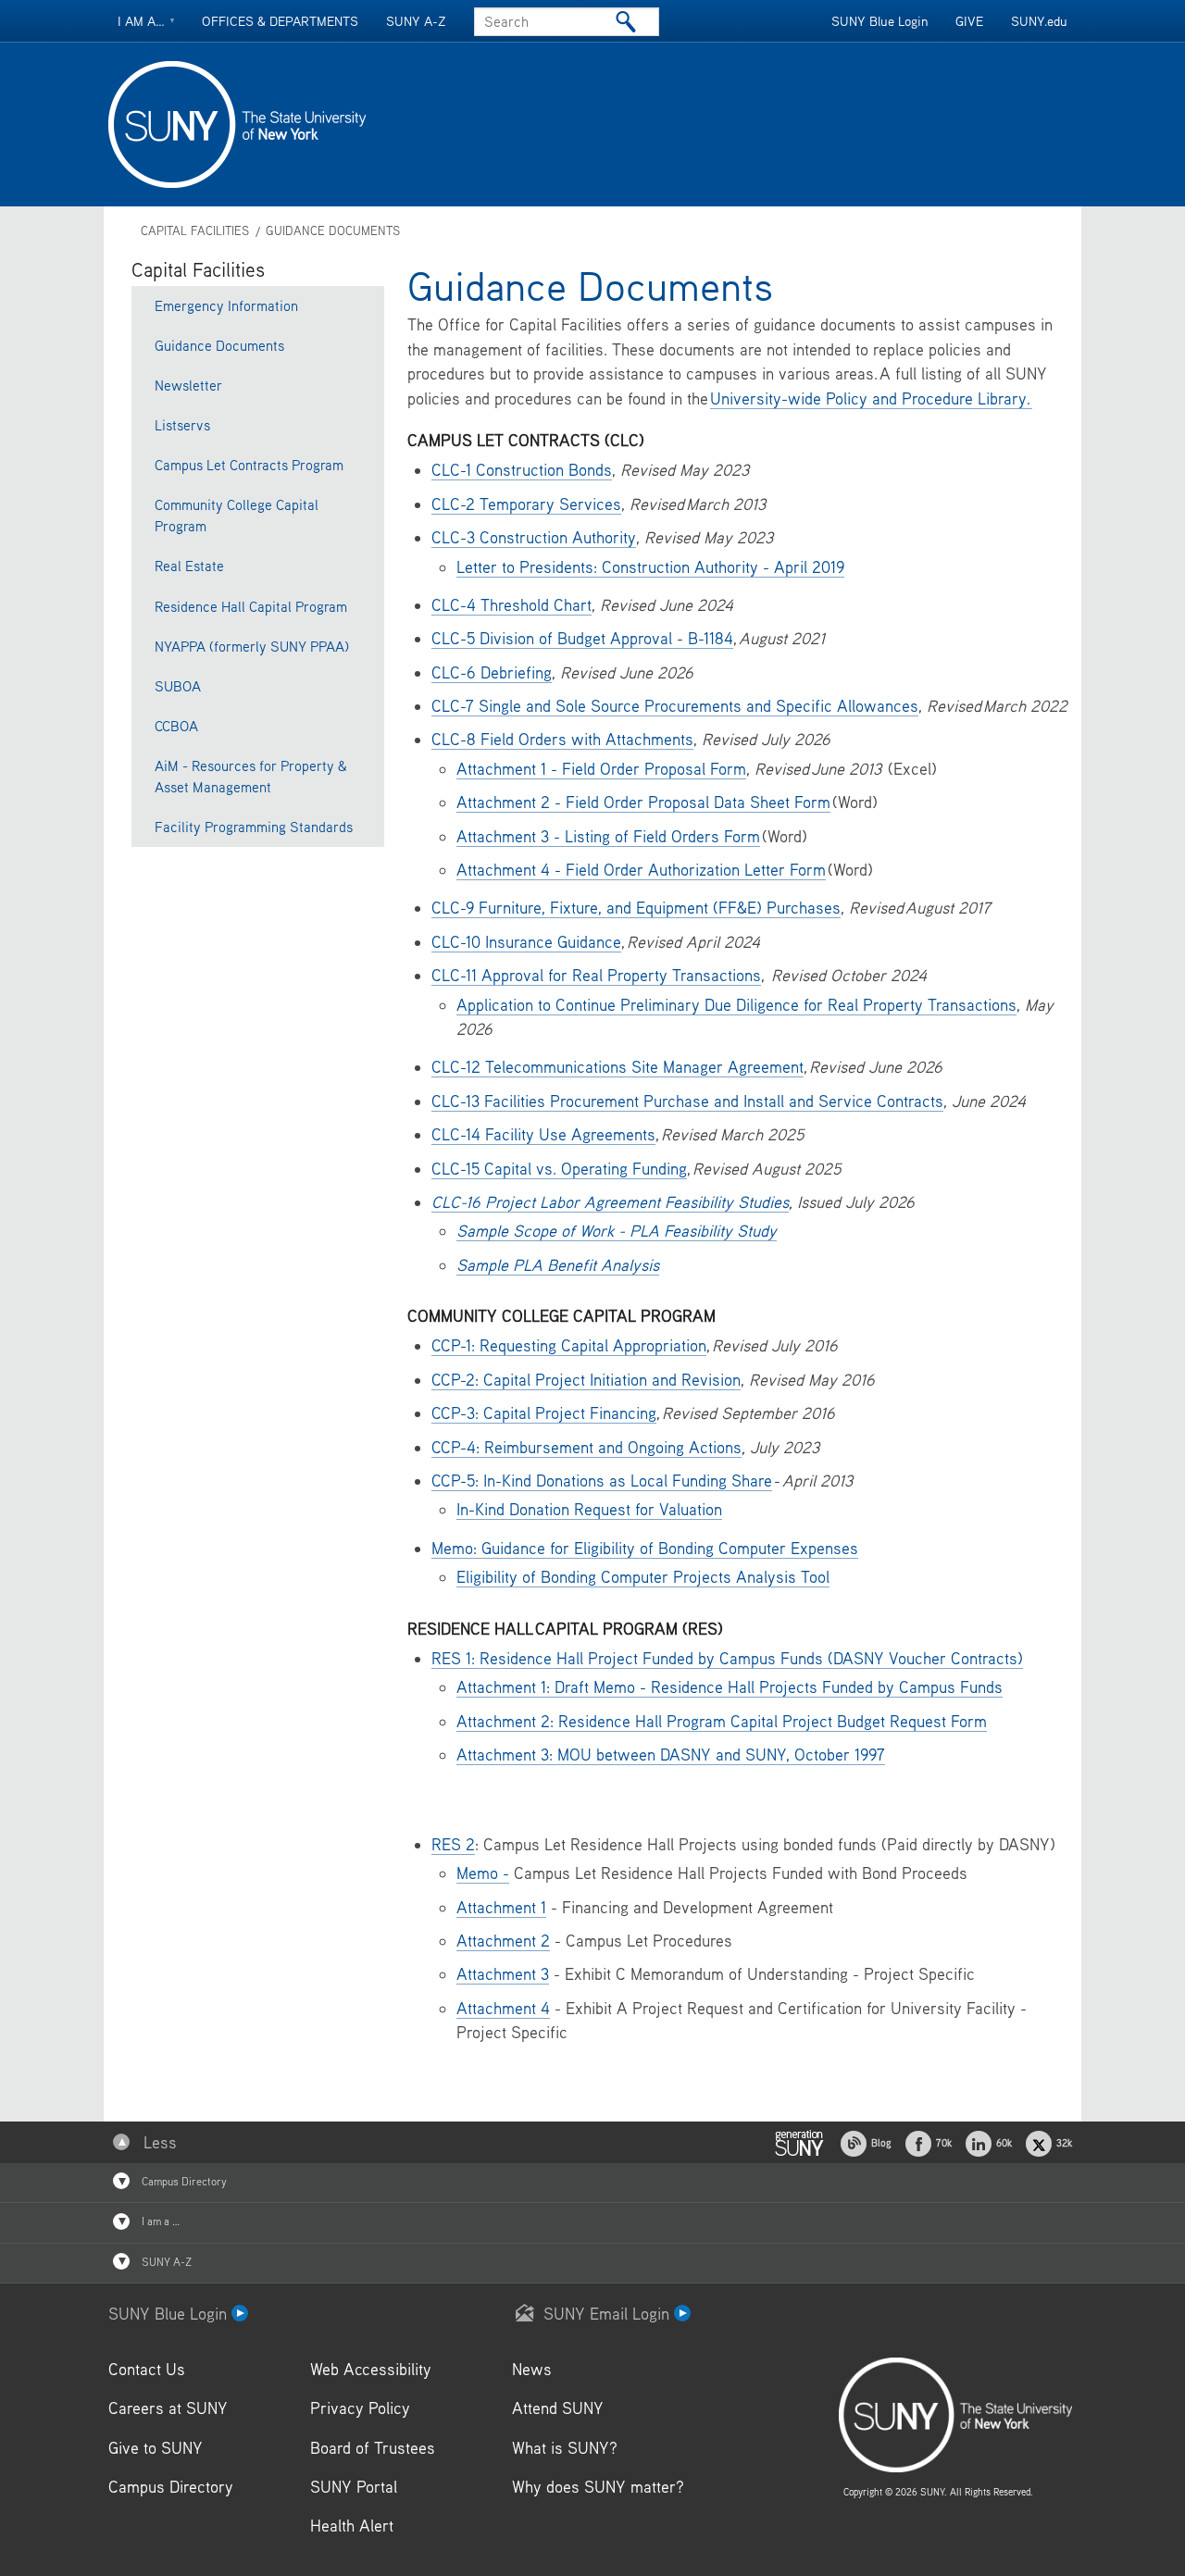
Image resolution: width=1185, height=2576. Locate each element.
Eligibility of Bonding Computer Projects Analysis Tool (643, 1577)
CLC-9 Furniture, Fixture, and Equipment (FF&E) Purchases (636, 908)
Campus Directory (183, 2181)
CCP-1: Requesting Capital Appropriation (569, 1345)
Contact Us (147, 2369)
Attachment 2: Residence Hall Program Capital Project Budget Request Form (722, 1721)
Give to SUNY (156, 2448)
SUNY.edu (1039, 21)
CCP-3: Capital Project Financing (544, 1413)
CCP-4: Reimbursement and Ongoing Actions (586, 1447)
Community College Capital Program (237, 515)
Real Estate (189, 566)
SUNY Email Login (609, 2314)
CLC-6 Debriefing (492, 672)
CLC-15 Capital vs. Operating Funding (559, 1169)
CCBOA (176, 726)
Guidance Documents (333, 231)
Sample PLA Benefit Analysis (558, 1265)
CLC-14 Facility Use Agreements (543, 1134)
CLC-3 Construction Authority (534, 537)
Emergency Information (226, 305)
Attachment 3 (503, 1974)
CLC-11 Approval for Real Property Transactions (596, 975)
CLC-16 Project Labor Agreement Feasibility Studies (610, 1202)
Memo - (483, 1873)
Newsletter (188, 385)
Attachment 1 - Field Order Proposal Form (601, 769)
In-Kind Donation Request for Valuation (589, 1509)
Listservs (182, 425)
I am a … (159, 2221)
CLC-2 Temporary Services (526, 504)
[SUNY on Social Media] (799, 2141)
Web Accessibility (371, 2369)
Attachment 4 (503, 2008)
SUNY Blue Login (879, 21)
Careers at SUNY (168, 2408)
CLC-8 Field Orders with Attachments (562, 739)
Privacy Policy (360, 2408)
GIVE (969, 21)
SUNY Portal (354, 2487)
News (532, 2369)
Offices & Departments (280, 21)
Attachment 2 (503, 1941)
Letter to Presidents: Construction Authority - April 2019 (650, 567)
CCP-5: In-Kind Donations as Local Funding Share (602, 1481)
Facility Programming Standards (254, 827)
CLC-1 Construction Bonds (522, 470)
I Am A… (141, 21)
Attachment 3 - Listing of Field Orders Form (608, 836)
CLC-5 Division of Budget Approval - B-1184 (582, 638)
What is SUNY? (565, 2448)
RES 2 (453, 1844)
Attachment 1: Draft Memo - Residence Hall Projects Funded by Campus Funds (730, 1687)
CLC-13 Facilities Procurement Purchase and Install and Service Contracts (687, 1101)
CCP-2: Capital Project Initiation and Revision (586, 1380)
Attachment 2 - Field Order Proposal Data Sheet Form (643, 802)
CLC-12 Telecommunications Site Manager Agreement (617, 1067)
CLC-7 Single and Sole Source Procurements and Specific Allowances (675, 706)
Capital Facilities (195, 231)
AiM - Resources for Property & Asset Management (251, 776)
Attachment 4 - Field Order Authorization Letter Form (641, 870)
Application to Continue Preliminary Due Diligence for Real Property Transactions (736, 1005)
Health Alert (352, 2526)
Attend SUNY (558, 2408)
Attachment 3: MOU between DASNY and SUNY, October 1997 (671, 1755)
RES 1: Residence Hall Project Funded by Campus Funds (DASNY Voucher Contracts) (727, 1658)
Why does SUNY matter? (598, 2487)
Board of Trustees (373, 2448)
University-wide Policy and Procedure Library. (871, 398)
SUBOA (178, 686)
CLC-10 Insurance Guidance (526, 942)
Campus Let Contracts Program (249, 465)
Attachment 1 (501, 1907)
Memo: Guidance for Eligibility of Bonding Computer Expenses (645, 1548)
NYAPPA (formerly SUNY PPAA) (252, 646)
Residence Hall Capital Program (251, 606)
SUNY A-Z (416, 21)
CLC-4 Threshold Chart (511, 605)
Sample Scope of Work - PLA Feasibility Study (617, 1231)
